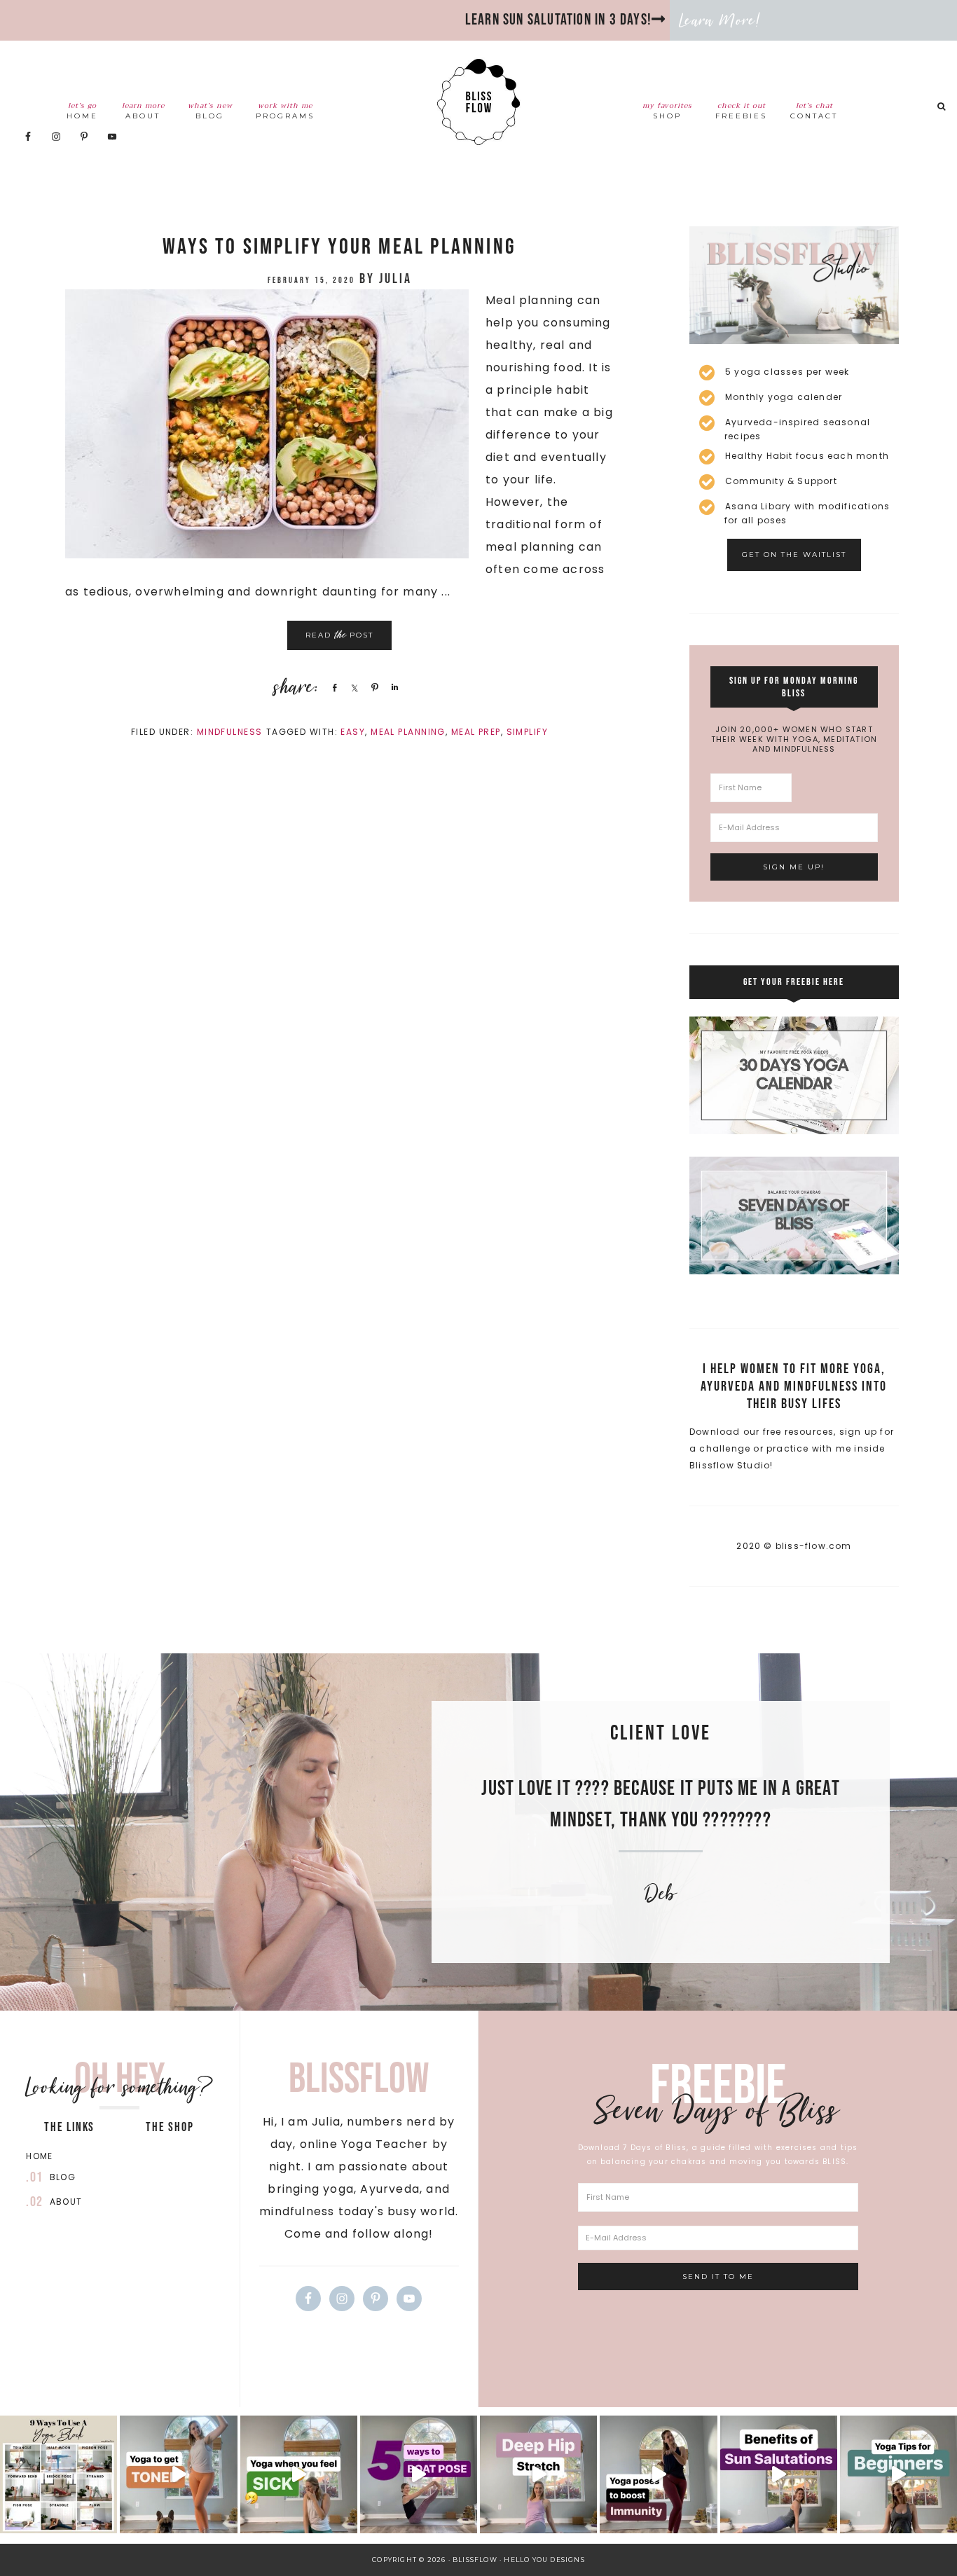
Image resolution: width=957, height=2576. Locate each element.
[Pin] (373, 687)
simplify (528, 732)
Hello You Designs (544, 2560)
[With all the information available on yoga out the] (899, 2474)
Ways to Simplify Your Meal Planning (339, 247)
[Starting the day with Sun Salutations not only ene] (779, 2474)
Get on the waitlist (794, 555)
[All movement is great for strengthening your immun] (658, 2474)
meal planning (408, 732)
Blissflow (478, 102)
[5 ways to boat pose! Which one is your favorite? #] (419, 2474)
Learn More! (720, 20)
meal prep (476, 732)
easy (353, 732)
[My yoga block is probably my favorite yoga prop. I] (58, 2474)
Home (39, 2156)
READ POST (339, 635)
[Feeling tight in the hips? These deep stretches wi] (538, 2474)
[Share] (332, 687)
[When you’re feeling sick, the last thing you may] (299, 2474)
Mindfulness (230, 732)
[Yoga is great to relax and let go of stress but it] (178, 2474)
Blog (63, 2177)
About (66, 2202)
